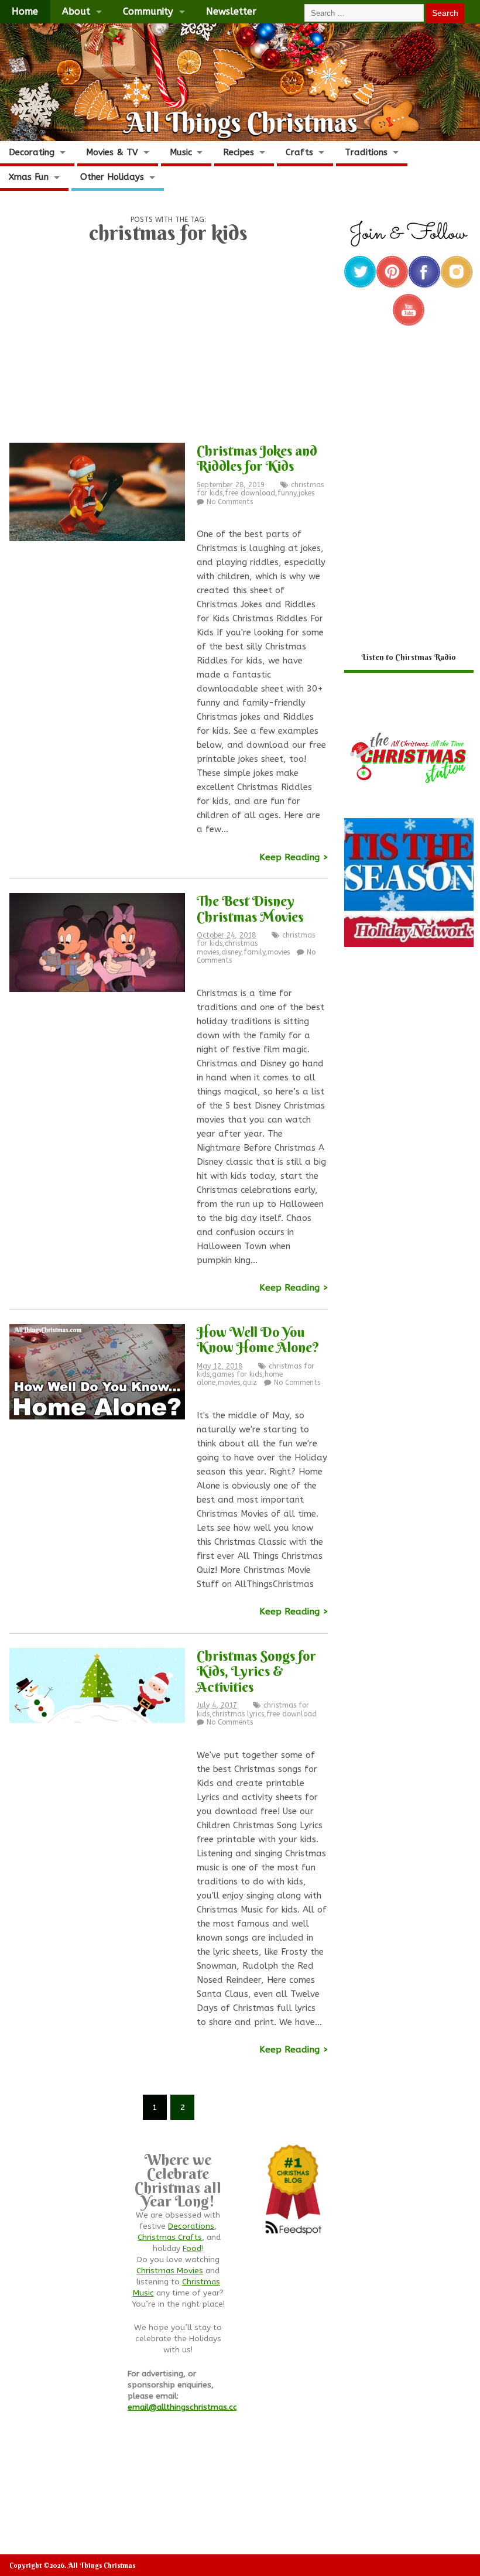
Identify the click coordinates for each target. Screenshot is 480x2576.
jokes (306, 493)
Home (25, 11)
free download (250, 493)
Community (148, 11)
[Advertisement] (168, 348)
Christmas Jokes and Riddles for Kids (257, 458)
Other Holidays (112, 177)
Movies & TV (112, 152)
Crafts (299, 152)
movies (279, 952)
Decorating (32, 152)
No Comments (230, 502)
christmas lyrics (238, 1714)
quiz (250, 1383)
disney (231, 952)
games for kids (237, 1374)
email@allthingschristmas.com (187, 2407)
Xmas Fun (29, 177)
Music (181, 152)
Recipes (239, 152)
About (76, 11)
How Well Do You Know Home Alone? (258, 1339)
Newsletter (231, 11)
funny (287, 493)
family (254, 952)
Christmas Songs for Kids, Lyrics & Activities (256, 1671)
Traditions (366, 152)
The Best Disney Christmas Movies (250, 908)
